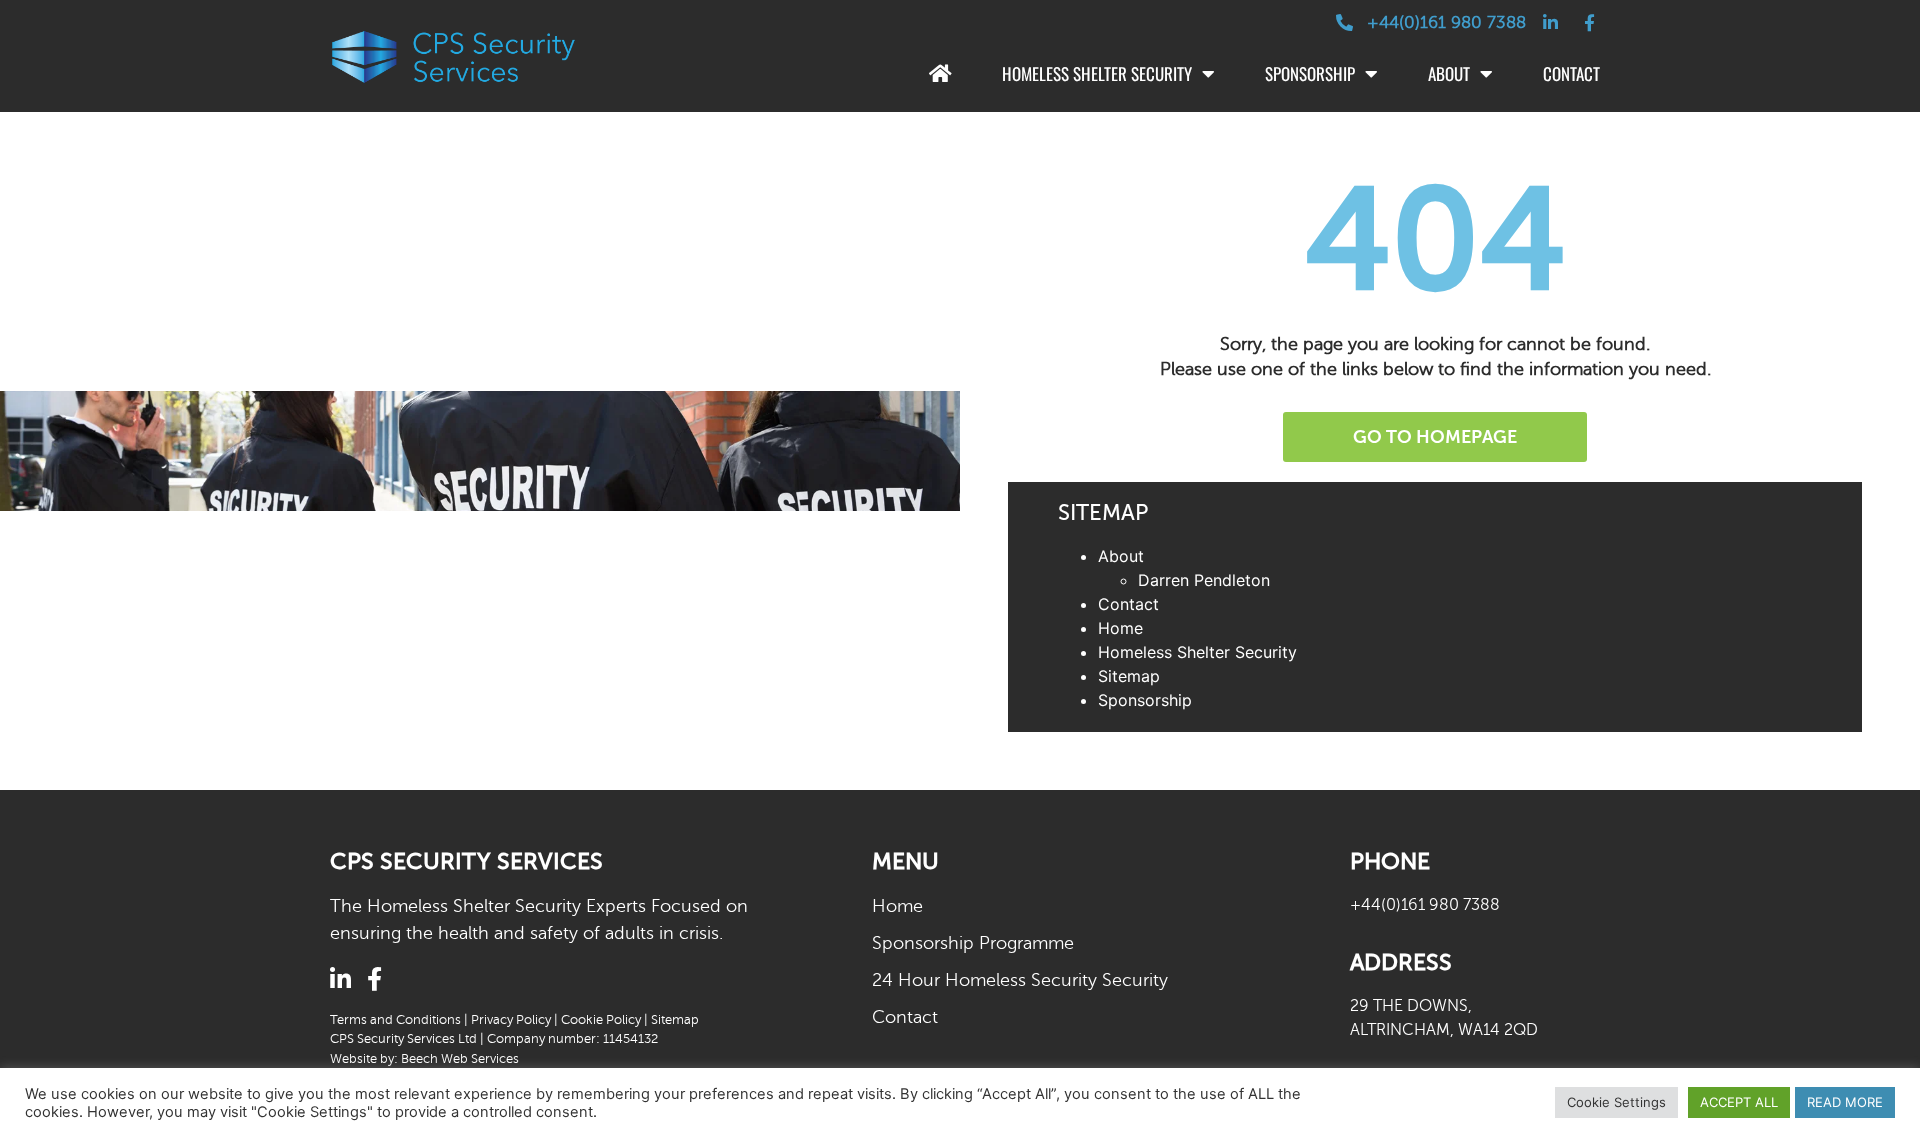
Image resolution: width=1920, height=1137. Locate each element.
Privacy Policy (511, 1020)
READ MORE (1845, 1102)
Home (1120, 628)
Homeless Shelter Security (1097, 73)
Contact (1571, 73)
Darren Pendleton (1204, 580)
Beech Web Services (460, 1059)
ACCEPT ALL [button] (1739, 1102)
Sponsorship (1310, 73)
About (1449, 73)
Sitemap (1129, 676)
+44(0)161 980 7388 (1425, 905)
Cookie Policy (601, 1020)
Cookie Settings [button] (1616, 1102)
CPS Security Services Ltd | (408, 1039)
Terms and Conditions (395, 1020)
